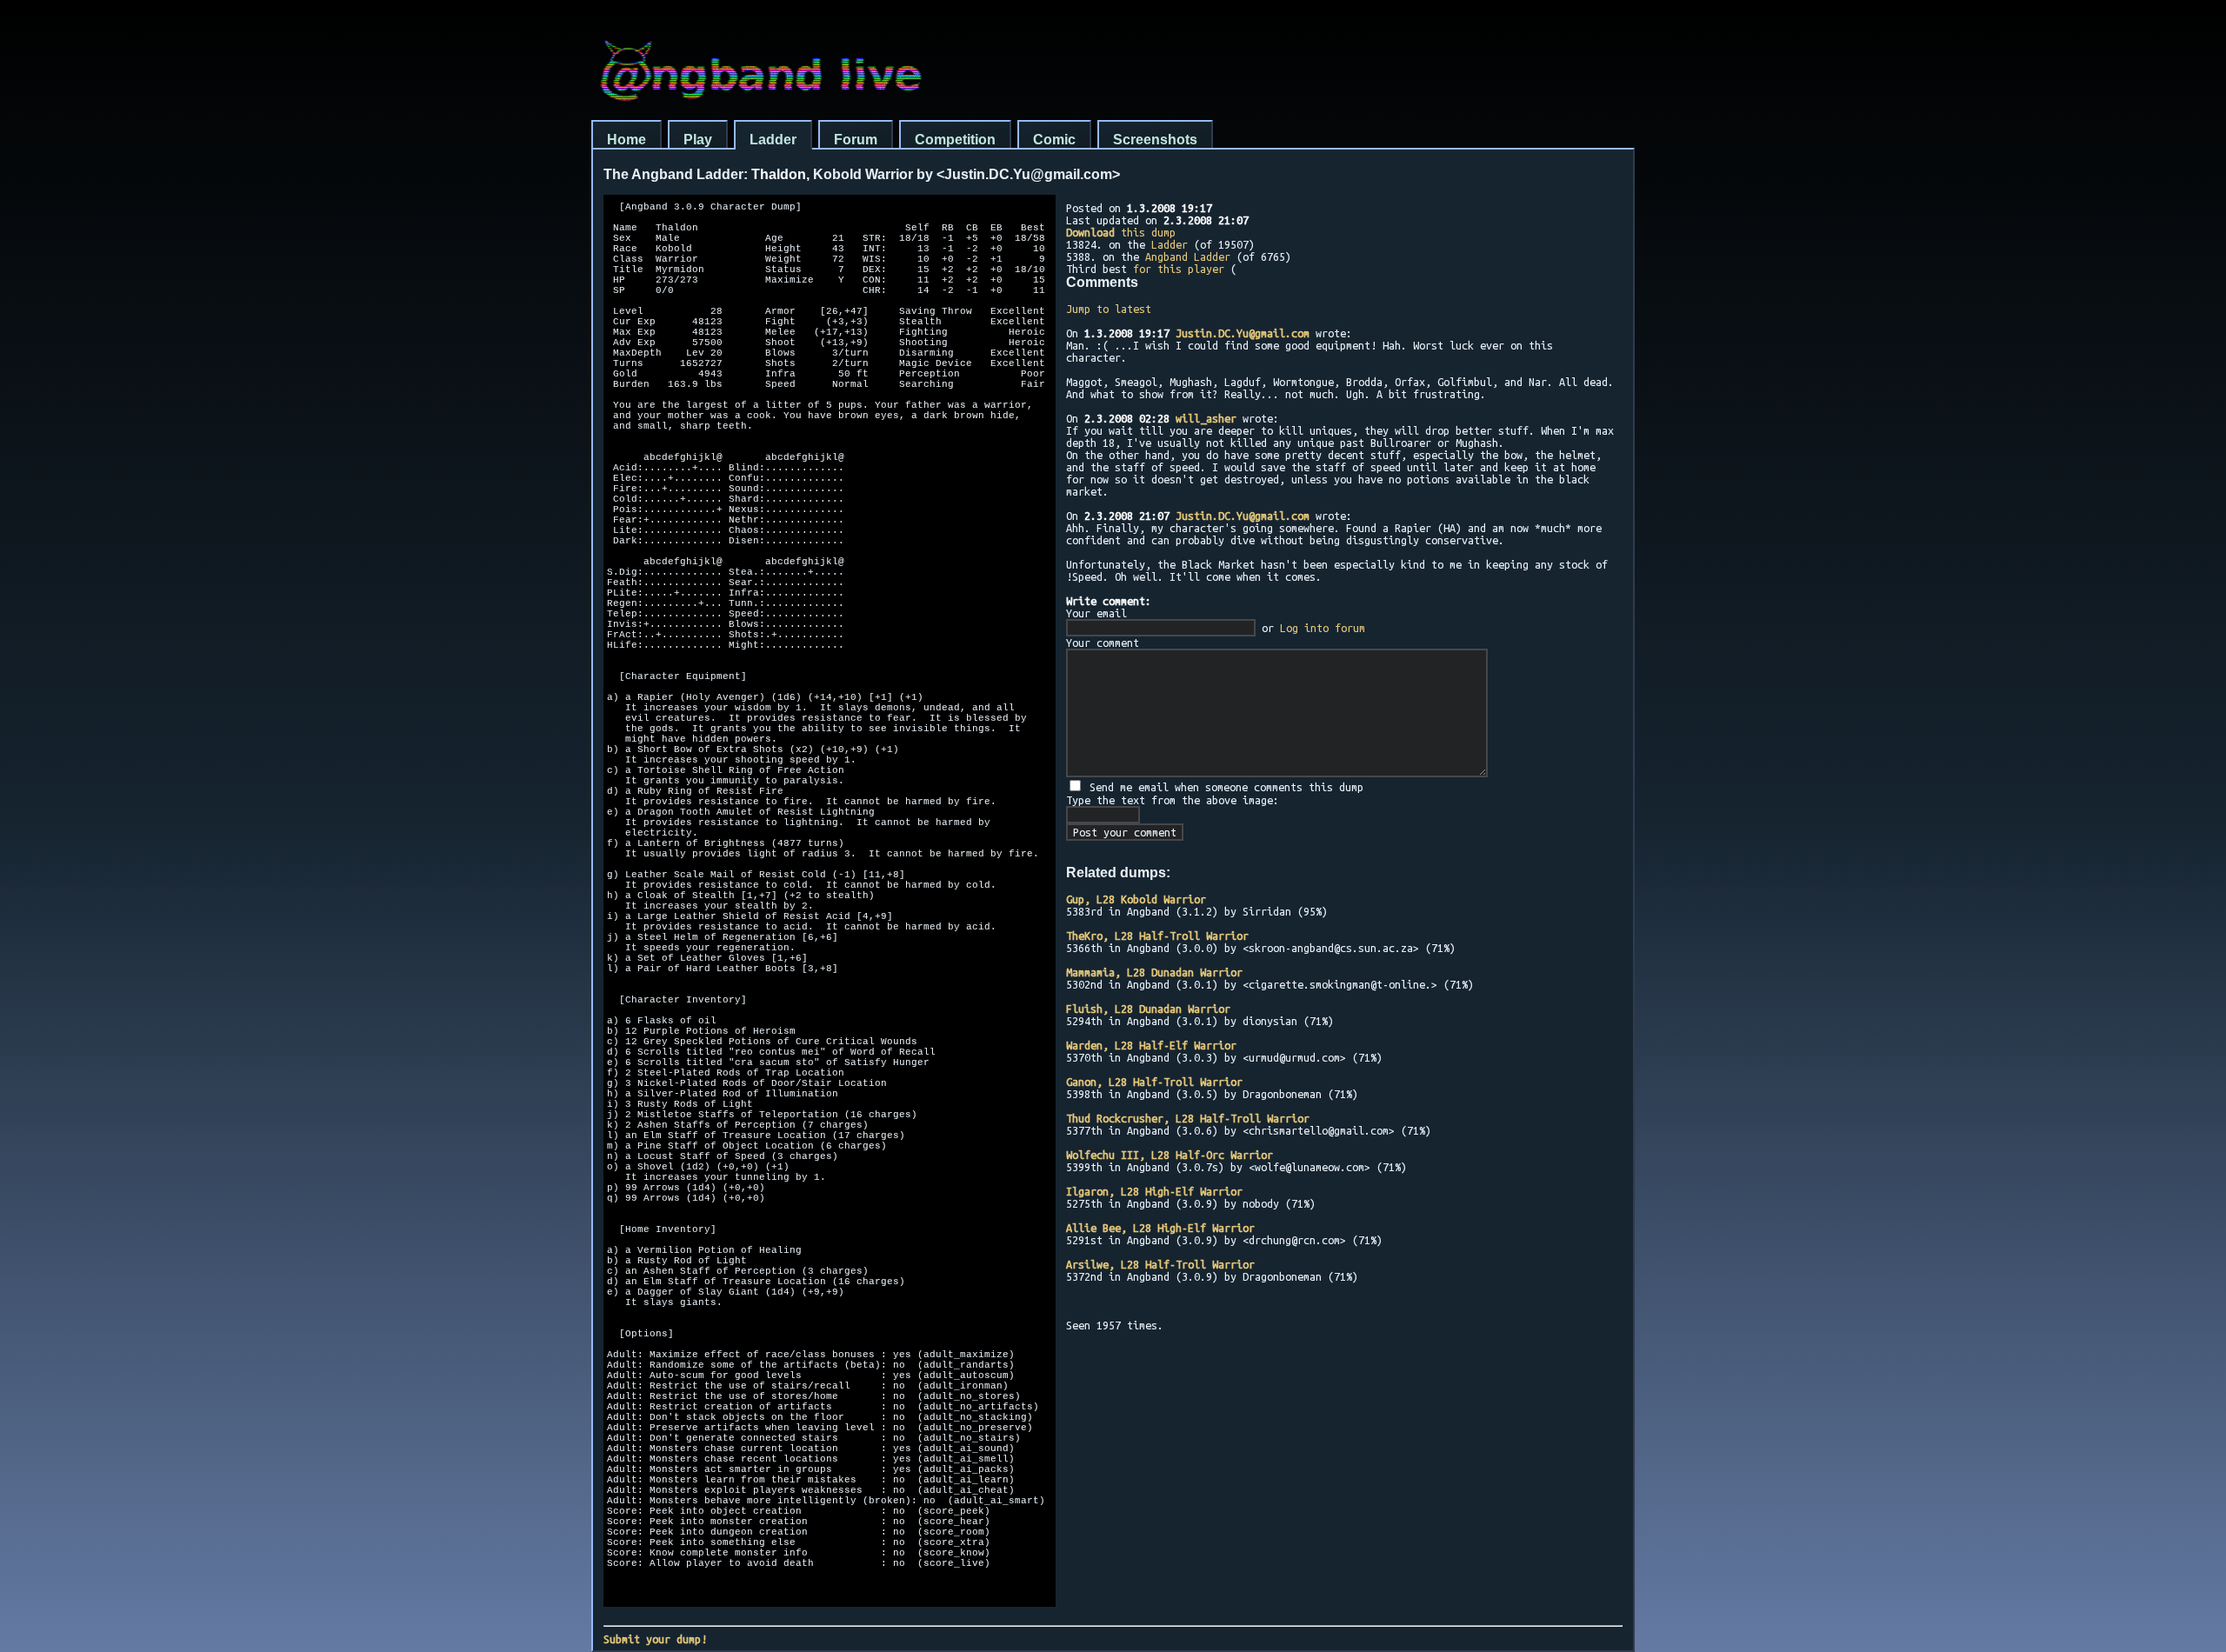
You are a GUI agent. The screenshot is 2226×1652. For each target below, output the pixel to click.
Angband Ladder (1188, 256)
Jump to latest (1109, 309)
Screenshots (1155, 140)
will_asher (1206, 418)
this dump (1121, 232)
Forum (856, 140)
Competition (955, 140)
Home (626, 140)
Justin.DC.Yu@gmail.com (1243, 333)
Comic (1054, 140)
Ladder (773, 140)
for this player (1179, 269)
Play (698, 140)
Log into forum (1323, 628)
